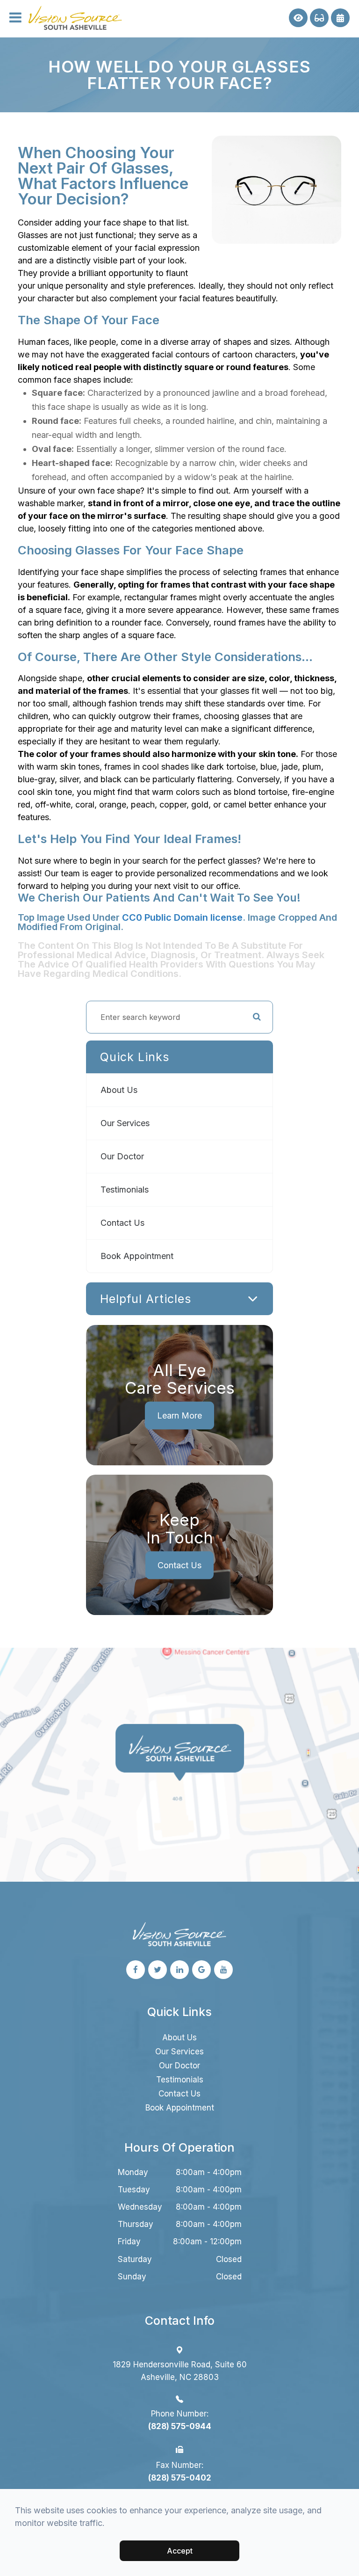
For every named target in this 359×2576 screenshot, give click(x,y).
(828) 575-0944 (180, 2426)
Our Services (125, 1123)
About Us (119, 1090)
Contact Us (122, 1223)
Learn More (179, 1415)
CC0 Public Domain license (182, 917)
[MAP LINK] (24, 1654)
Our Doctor (122, 1156)
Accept (180, 2551)
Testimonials (125, 1190)
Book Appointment (137, 1256)
